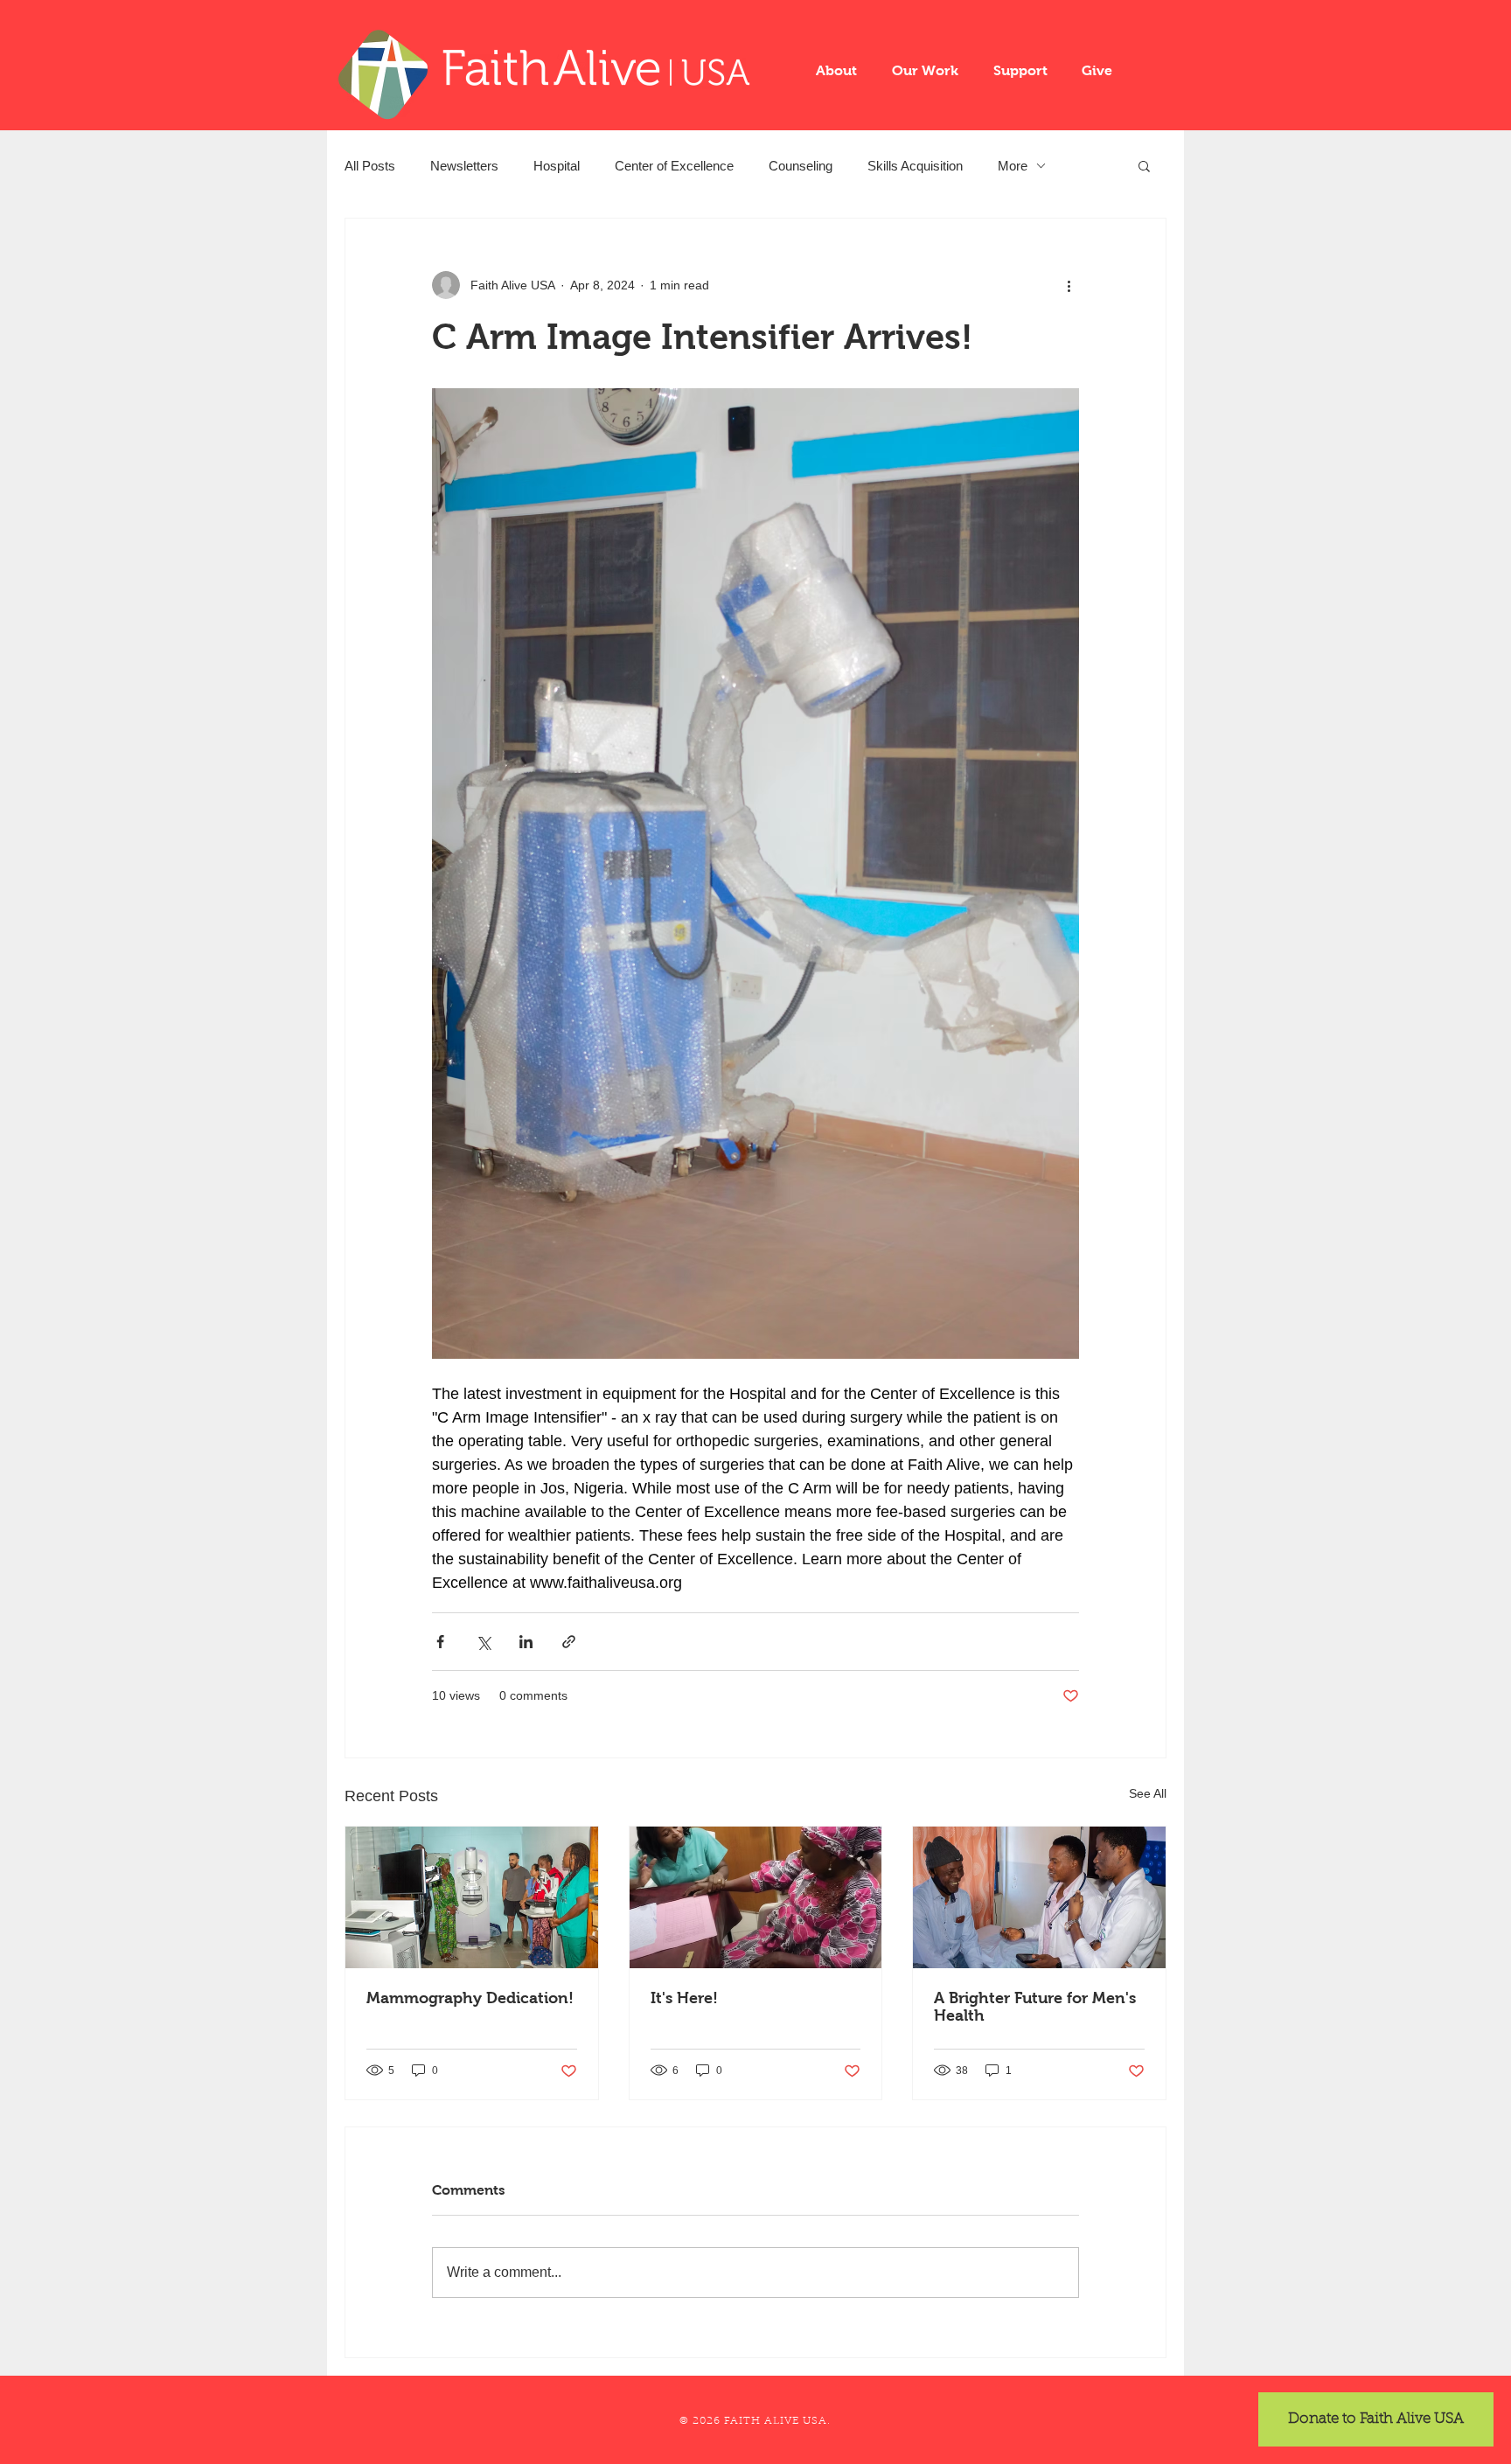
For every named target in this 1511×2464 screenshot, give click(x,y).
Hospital (557, 166)
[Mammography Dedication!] (472, 1897)
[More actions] (1069, 285)
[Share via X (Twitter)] (483, 1642)
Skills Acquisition (915, 166)
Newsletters (464, 166)
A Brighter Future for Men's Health (1035, 2007)
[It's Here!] (756, 1897)
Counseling (801, 166)
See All (1148, 1793)
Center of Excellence (674, 166)
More (1013, 166)
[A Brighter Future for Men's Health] (1039, 1897)
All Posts (370, 166)
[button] (836, 70)
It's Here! (684, 1998)
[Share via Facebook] (440, 1642)
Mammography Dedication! (470, 1998)
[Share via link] (569, 1642)
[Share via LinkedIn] (526, 1642)
